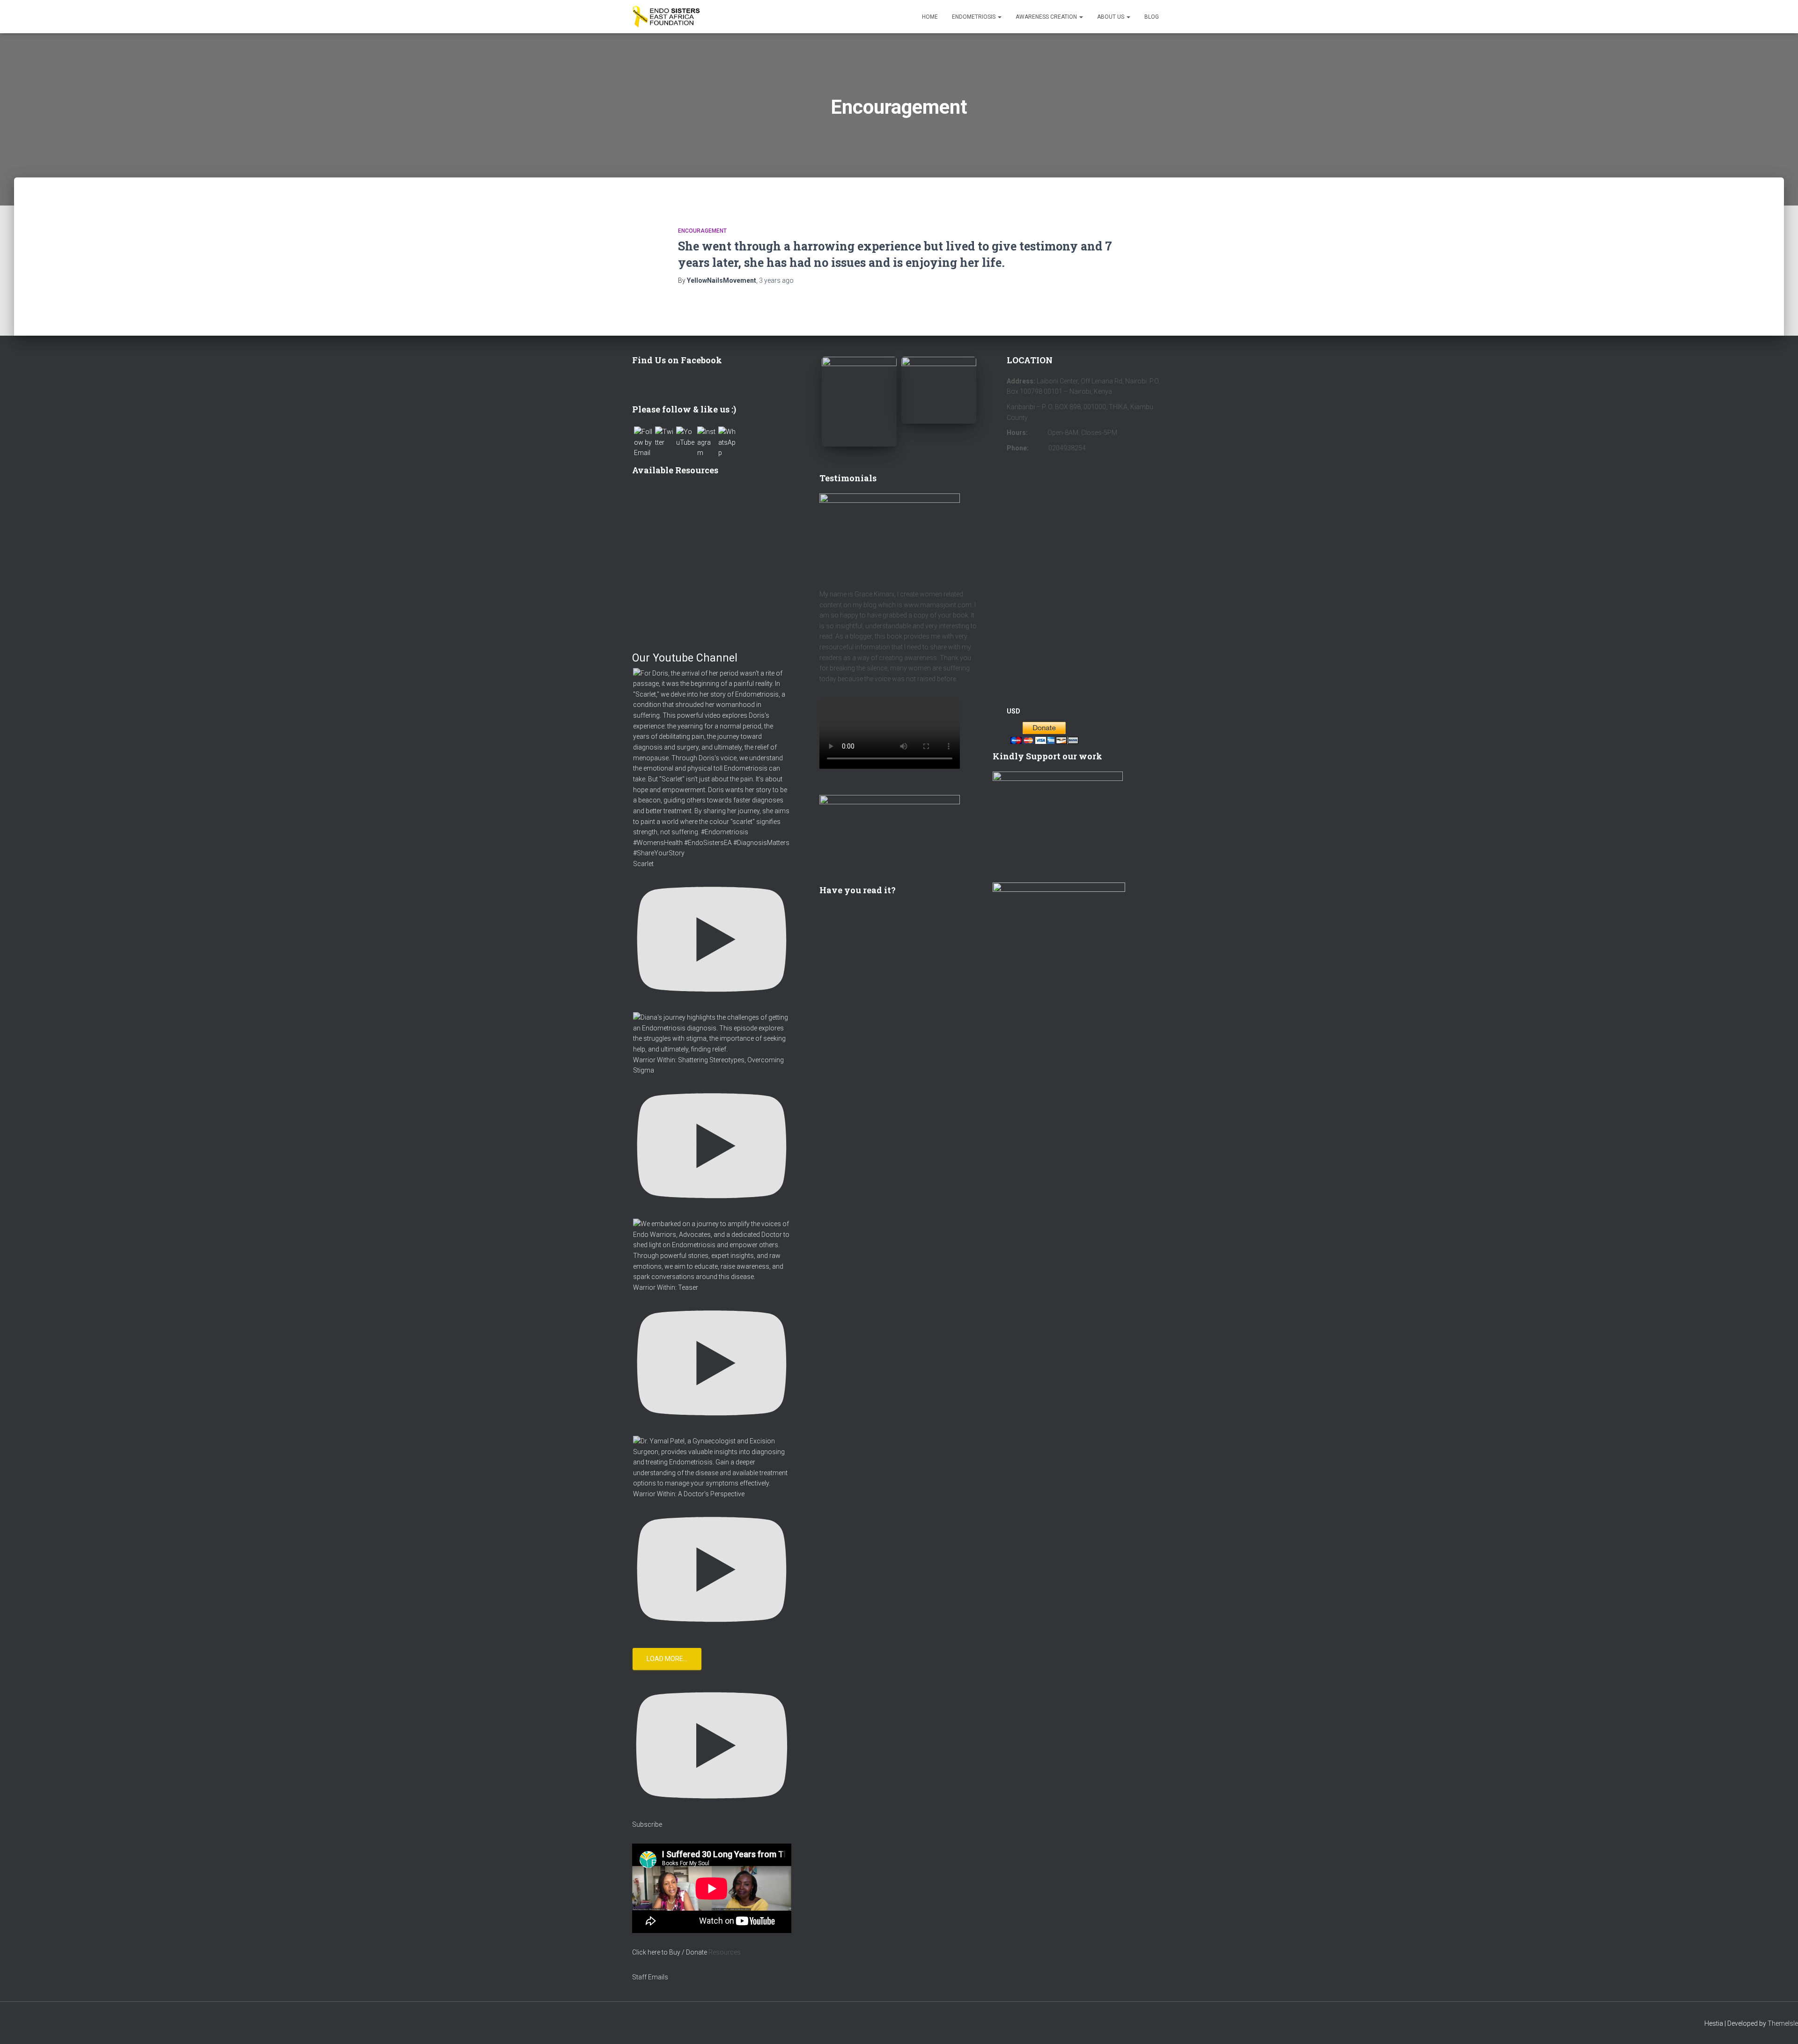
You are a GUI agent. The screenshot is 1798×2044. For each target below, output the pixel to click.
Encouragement (702, 231)
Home (930, 17)
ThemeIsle (1783, 2023)
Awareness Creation (1047, 17)
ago (776, 280)
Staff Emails (650, 1977)
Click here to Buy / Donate (670, 1952)
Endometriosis (974, 17)
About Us (1111, 17)
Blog (1152, 17)
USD (1013, 711)
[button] (999, 17)
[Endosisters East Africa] (666, 17)
